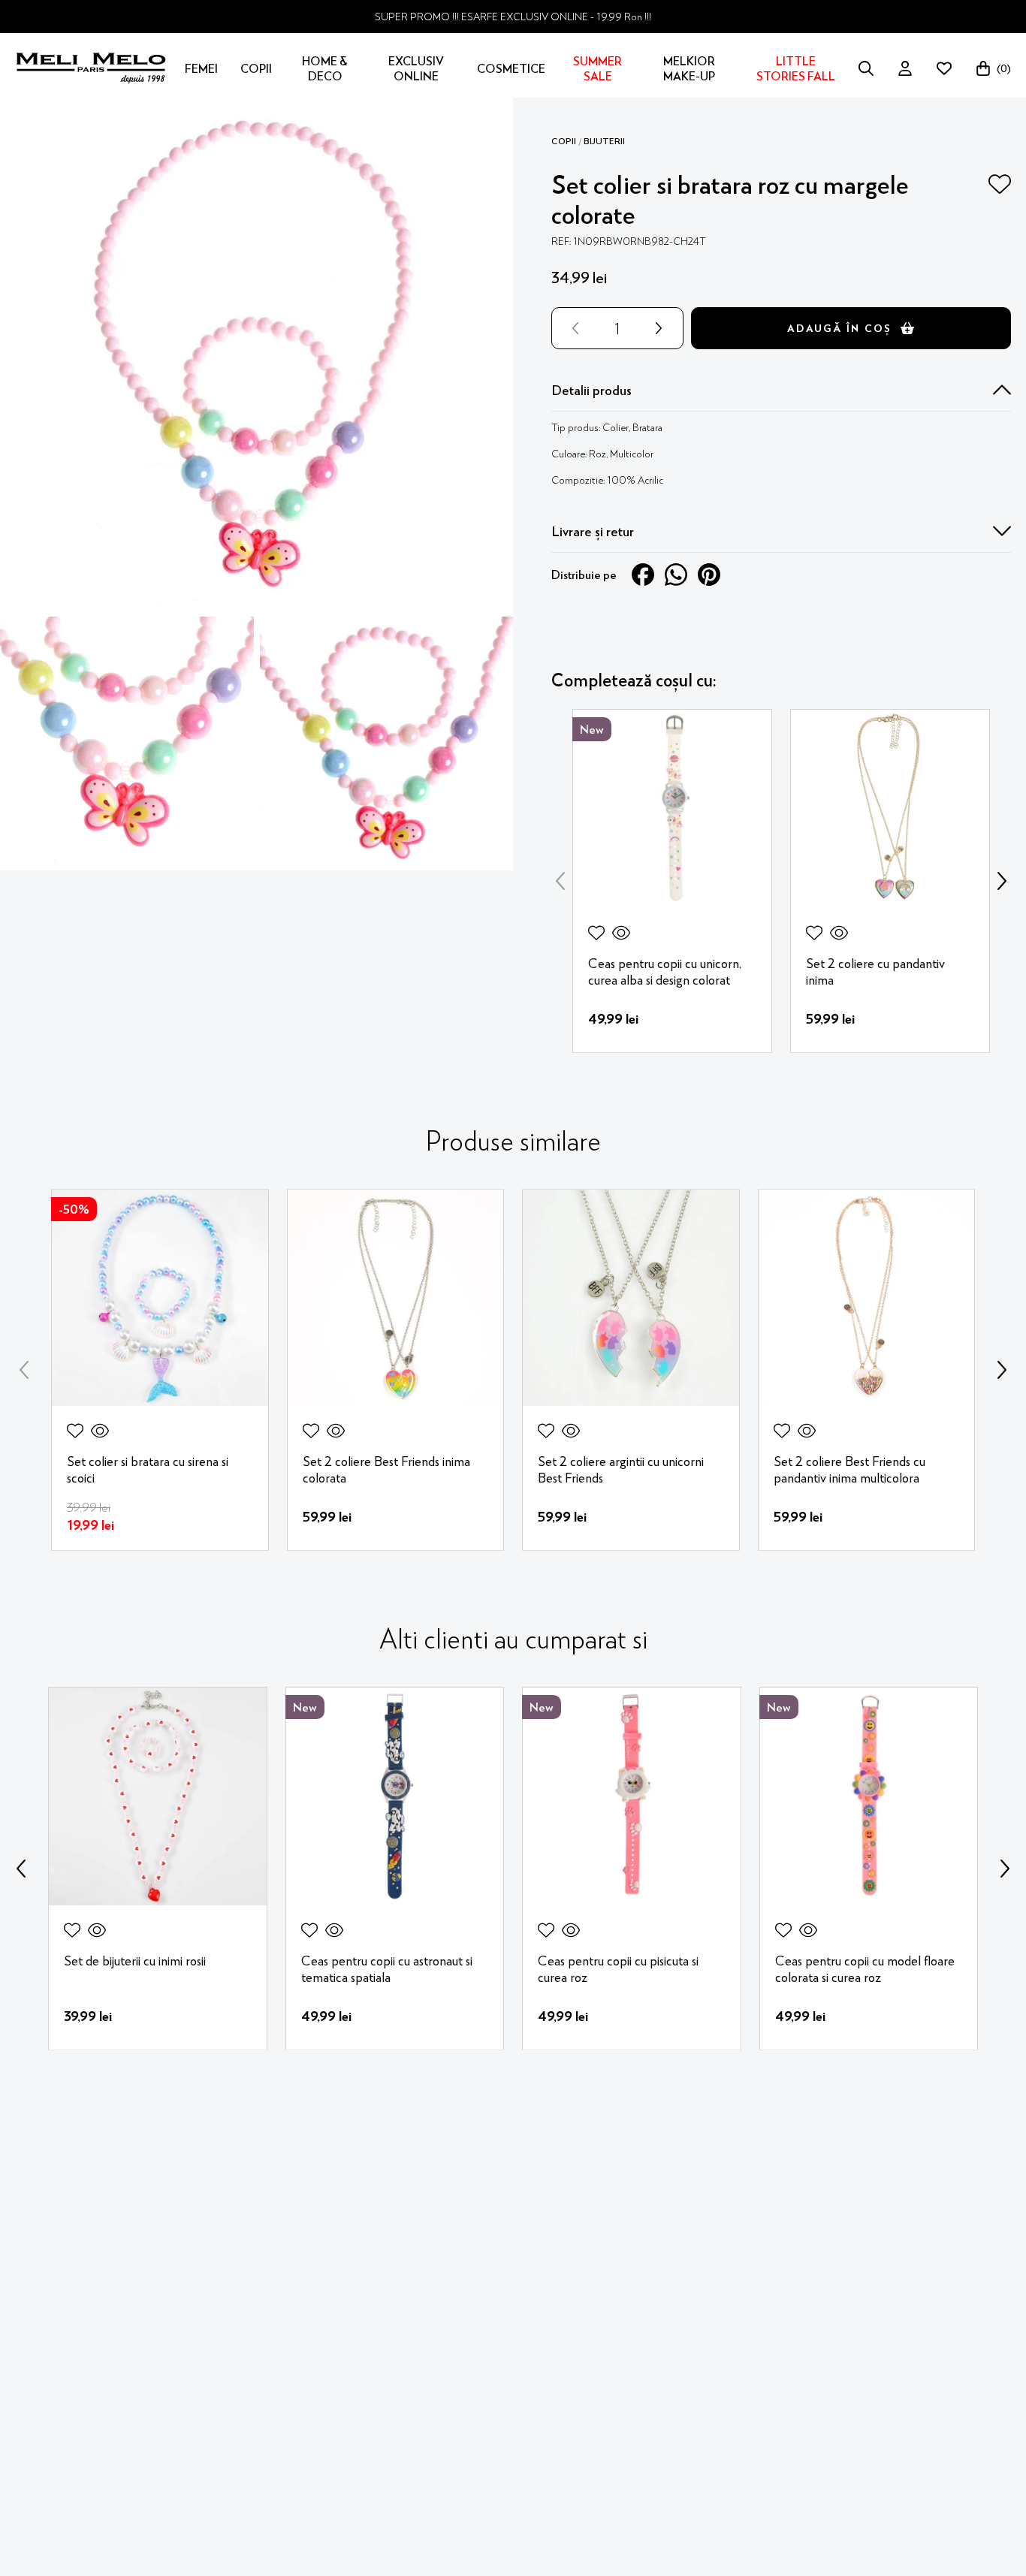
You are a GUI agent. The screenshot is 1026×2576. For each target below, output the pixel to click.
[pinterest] (709, 575)
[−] (572, 328)
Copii (564, 141)
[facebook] (643, 575)
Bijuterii (604, 141)
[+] (662, 328)
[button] (781, 390)
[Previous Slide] (560, 881)
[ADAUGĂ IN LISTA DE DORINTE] (1000, 184)
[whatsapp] (676, 575)
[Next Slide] (1002, 881)
